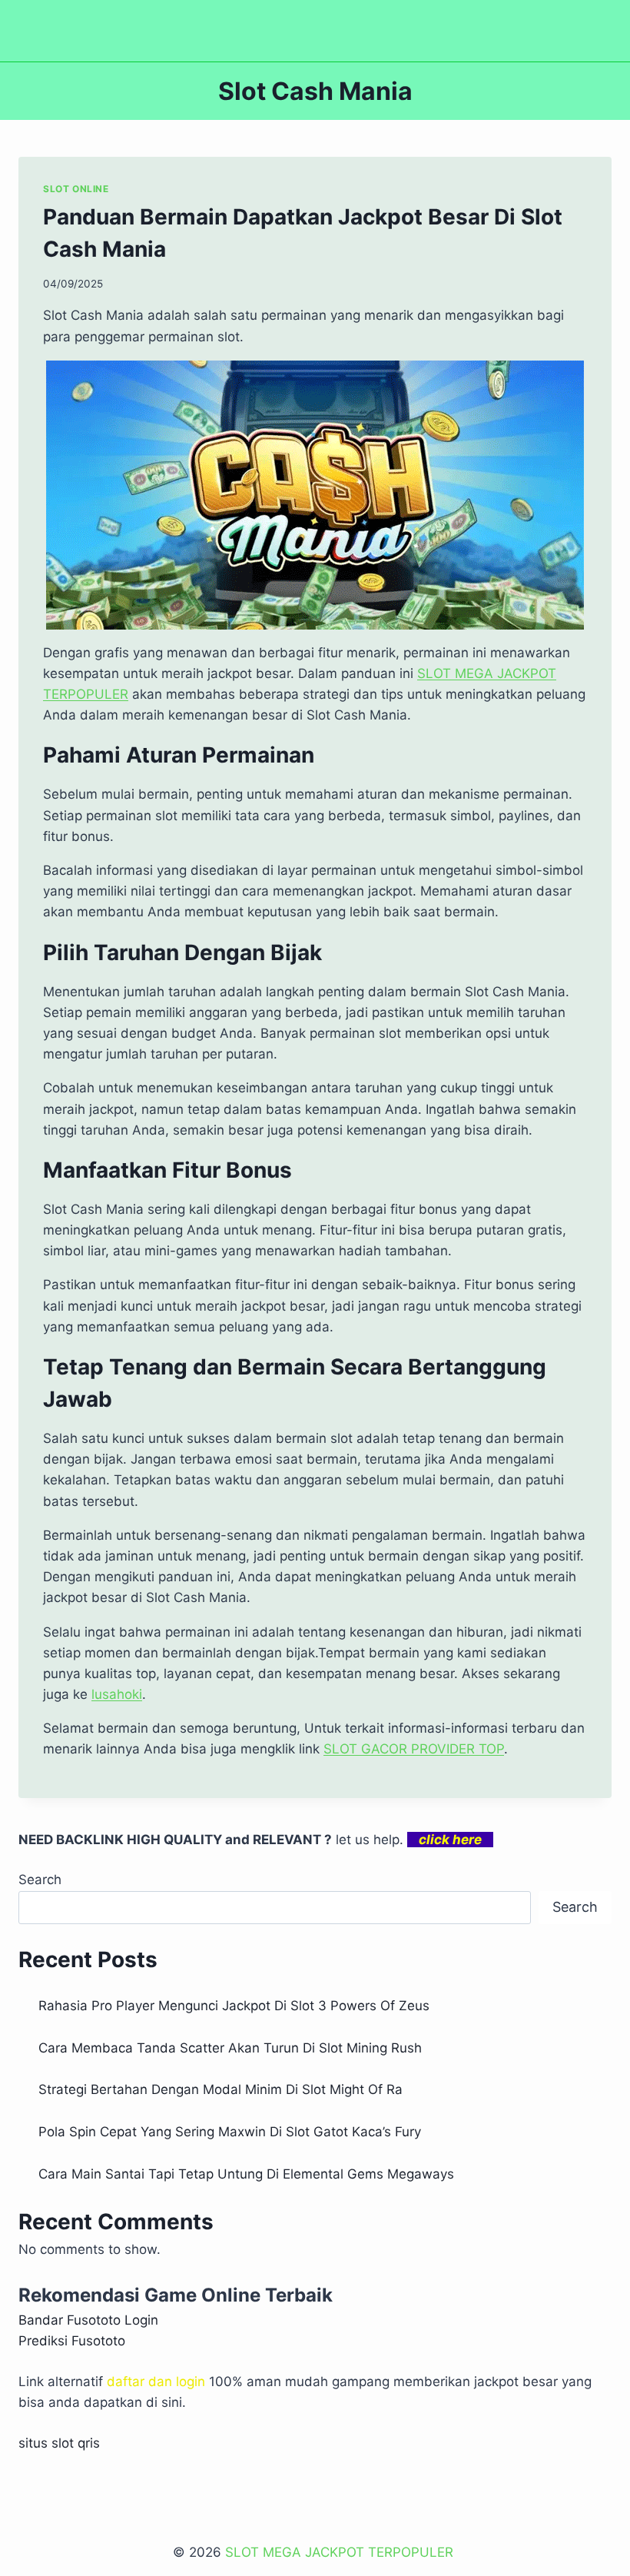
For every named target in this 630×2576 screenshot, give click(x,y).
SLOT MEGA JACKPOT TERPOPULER (341, 2552)
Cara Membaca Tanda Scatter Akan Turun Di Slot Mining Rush (230, 2048)
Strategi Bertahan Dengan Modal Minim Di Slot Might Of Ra (220, 2089)
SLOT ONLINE (76, 189)
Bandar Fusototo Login (88, 2320)
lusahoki (117, 1694)
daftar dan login (156, 2382)
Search (40, 1880)
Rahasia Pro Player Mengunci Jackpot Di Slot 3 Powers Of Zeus (234, 2006)
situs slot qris (59, 2443)
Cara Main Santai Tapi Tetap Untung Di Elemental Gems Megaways (246, 2174)
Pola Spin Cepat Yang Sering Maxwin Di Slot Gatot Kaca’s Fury (230, 2132)
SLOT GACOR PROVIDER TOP (414, 1749)
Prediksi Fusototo (72, 2341)
